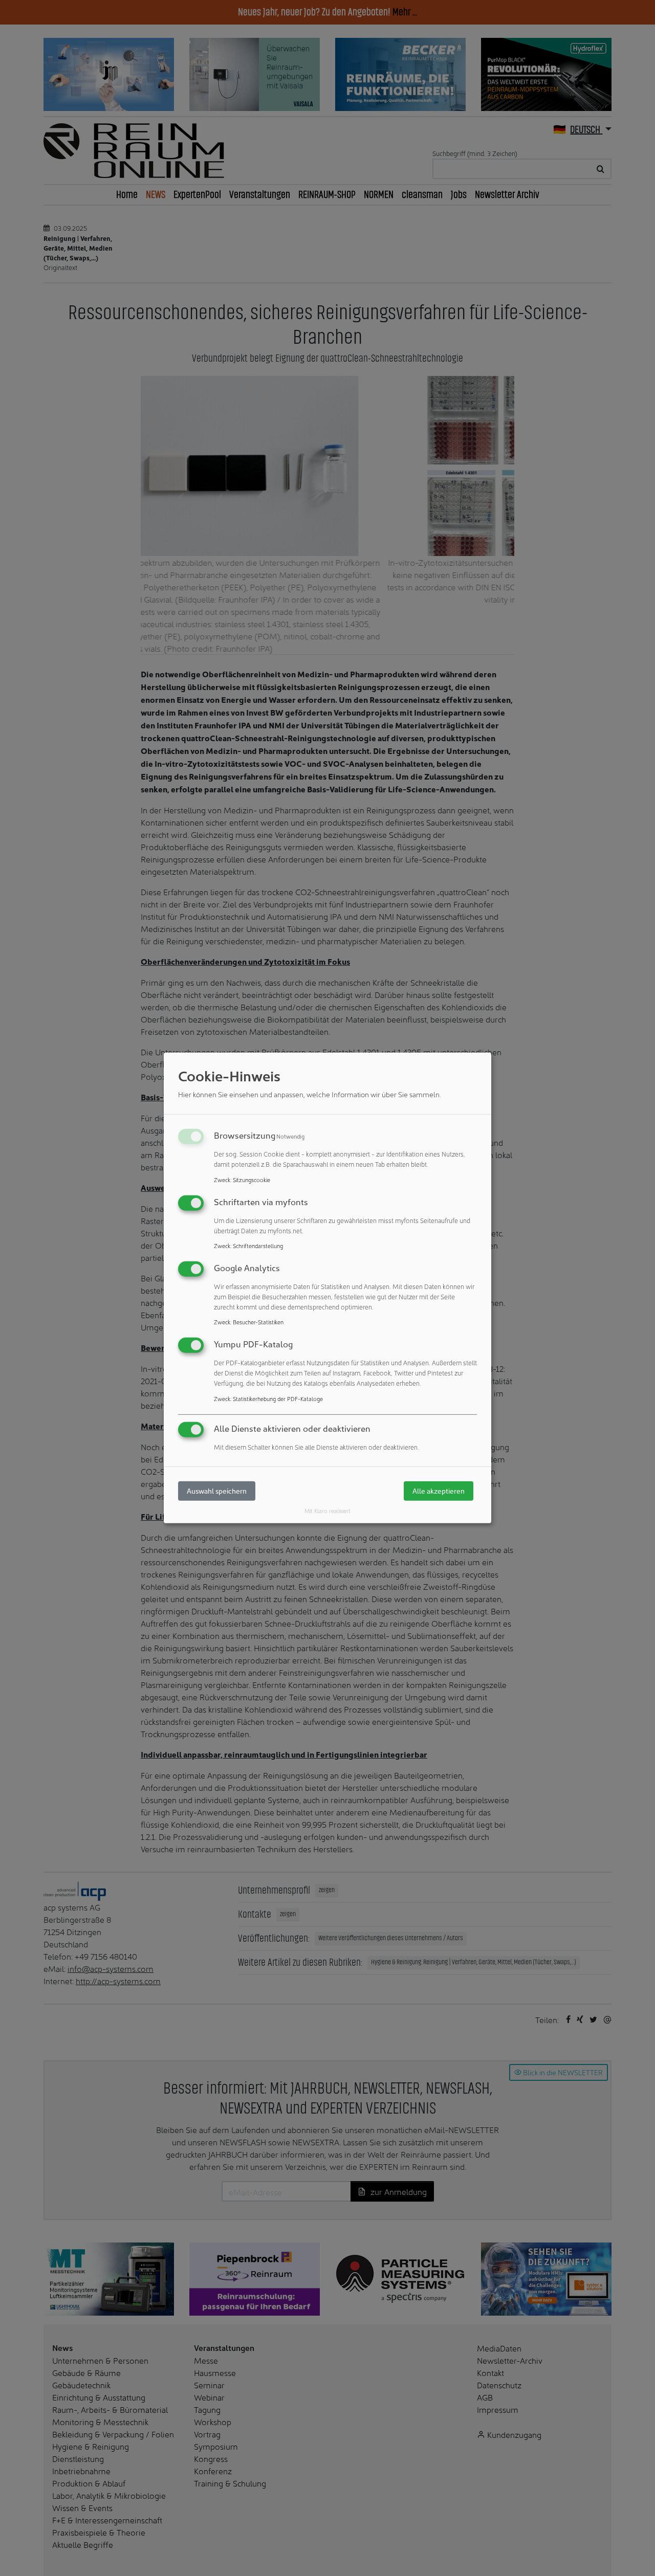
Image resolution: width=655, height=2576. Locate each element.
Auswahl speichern (217, 1491)
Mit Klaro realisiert (327, 1511)
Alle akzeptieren (439, 1491)
